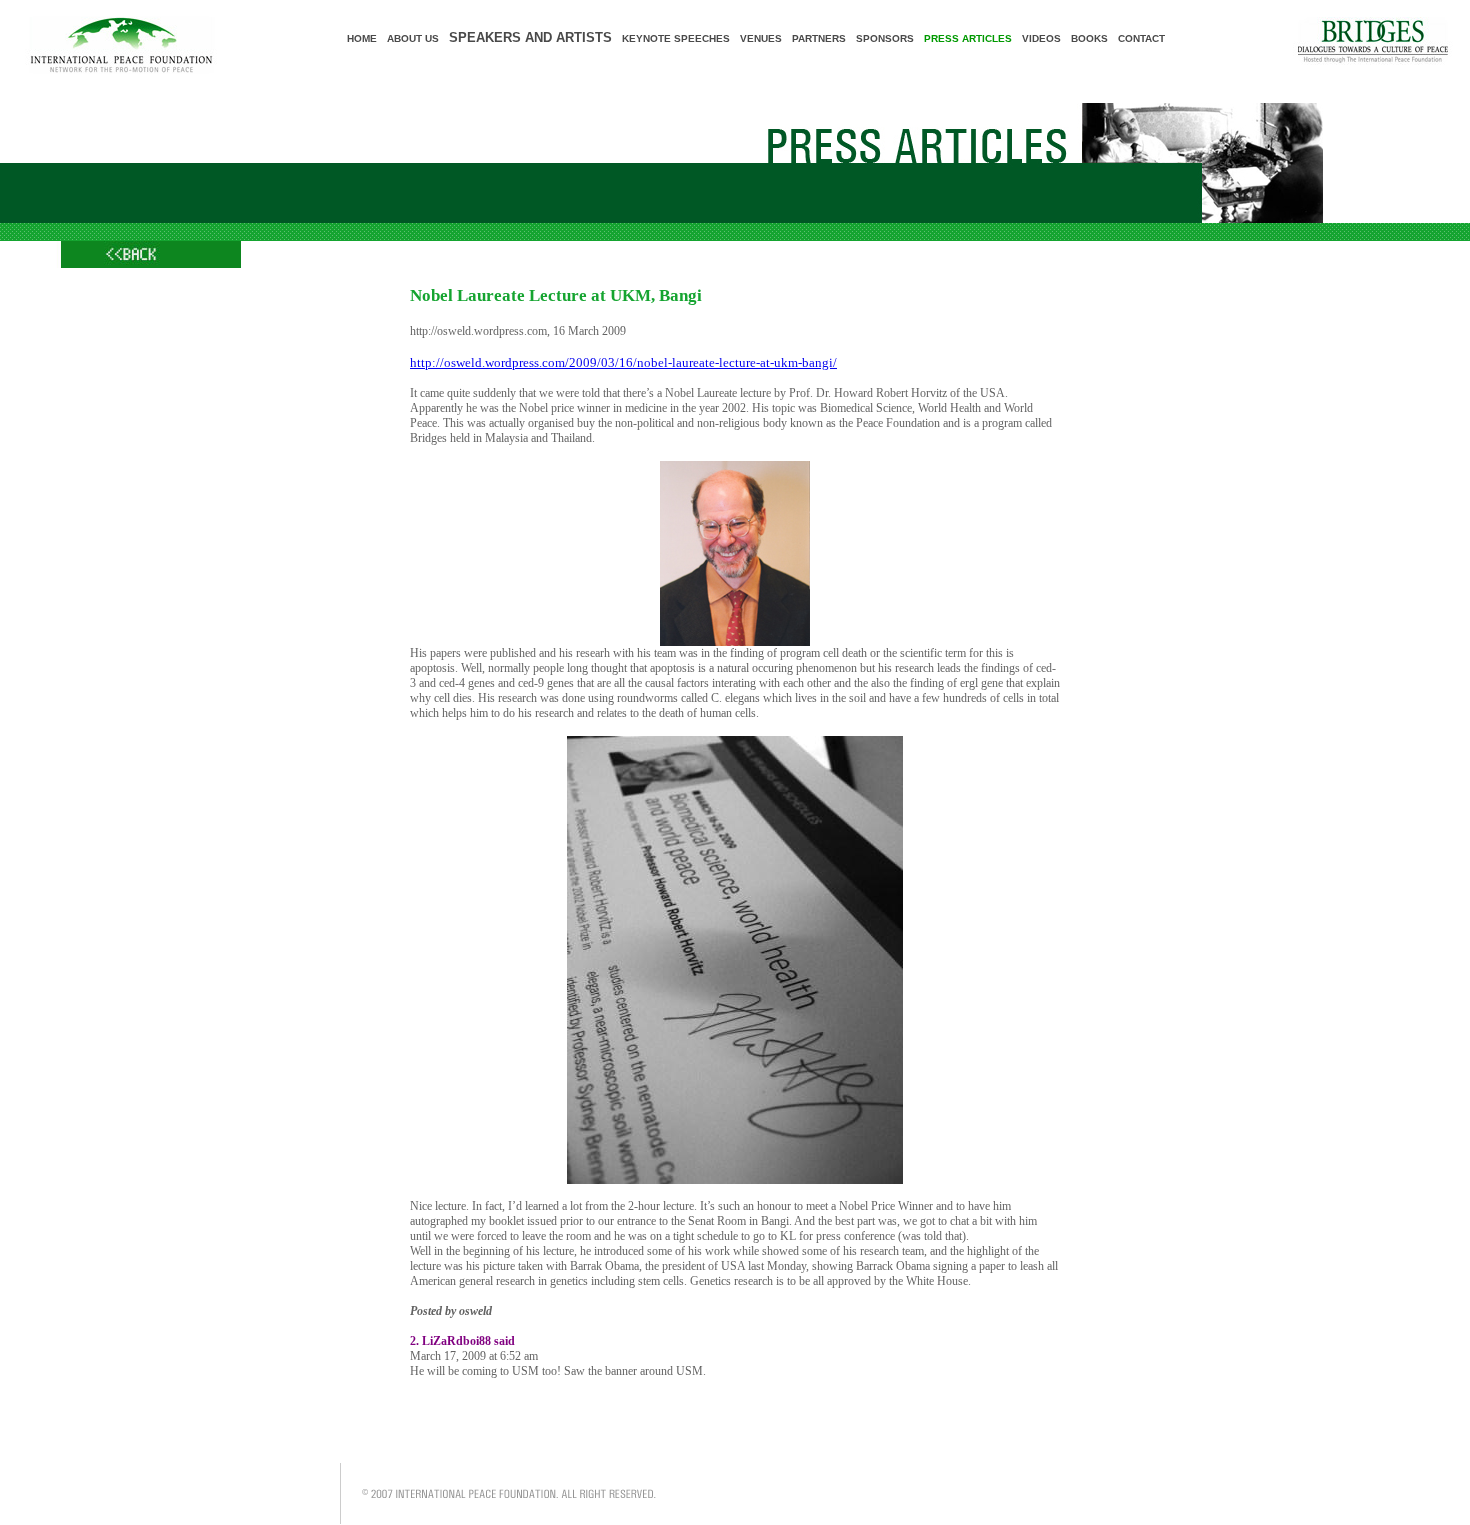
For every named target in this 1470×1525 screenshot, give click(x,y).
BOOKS (1089, 38)
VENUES (761, 38)
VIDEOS (1041, 38)
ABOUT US (413, 38)
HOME (362, 38)
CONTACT (1141, 38)
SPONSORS (885, 38)
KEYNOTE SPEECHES (676, 38)
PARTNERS (819, 38)
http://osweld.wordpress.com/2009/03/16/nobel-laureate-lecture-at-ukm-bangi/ (623, 362)
